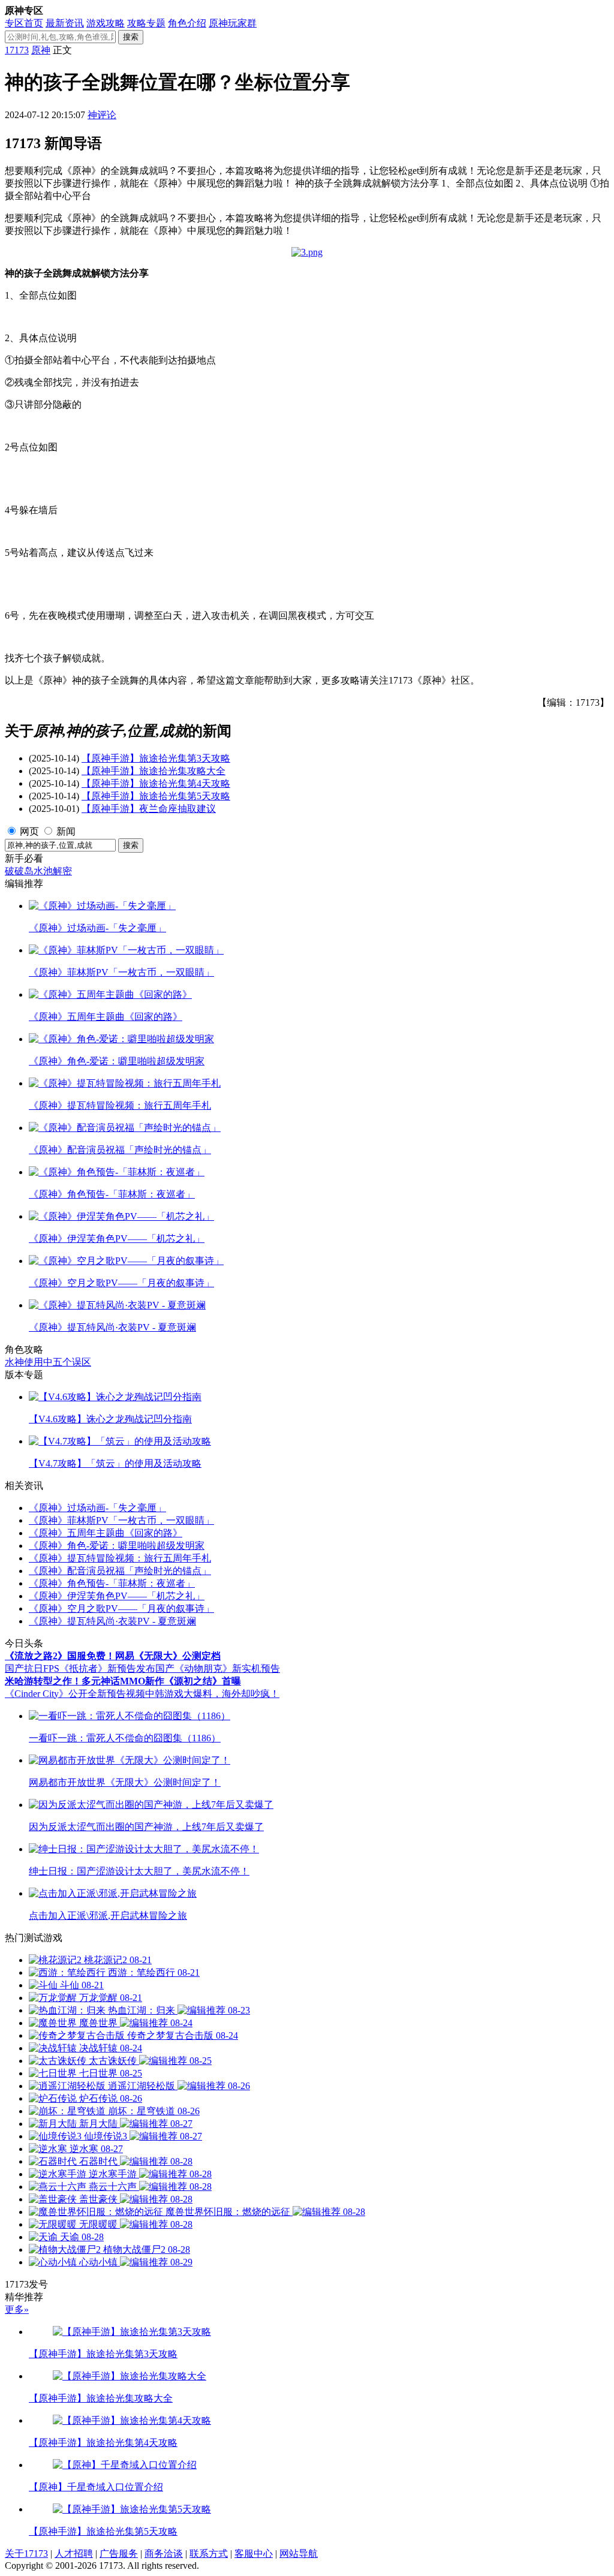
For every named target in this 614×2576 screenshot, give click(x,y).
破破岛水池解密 (38, 871)
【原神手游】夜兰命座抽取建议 (149, 809)
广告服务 (119, 2554)
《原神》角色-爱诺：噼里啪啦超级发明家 (117, 1546)
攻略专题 (146, 23)
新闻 (66, 831)
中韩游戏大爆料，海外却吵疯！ (212, 1694)
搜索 (131, 37)
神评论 (102, 115)
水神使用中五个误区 (48, 1362)
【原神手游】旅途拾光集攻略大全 (153, 771)
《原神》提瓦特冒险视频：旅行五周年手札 (120, 1558)
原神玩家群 (233, 23)
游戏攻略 (106, 23)
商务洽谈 (164, 2554)
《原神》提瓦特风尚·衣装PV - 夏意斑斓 (112, 1621)
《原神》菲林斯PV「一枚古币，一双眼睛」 (121, 1520)
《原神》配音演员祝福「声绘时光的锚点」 (120, 1571)
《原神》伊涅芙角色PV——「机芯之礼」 (117, 1596)
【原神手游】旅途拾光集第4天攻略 (156, 783)
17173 (17, 50)
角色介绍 (187, 23)
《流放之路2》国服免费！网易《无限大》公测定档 (113, 1656)
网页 (29, 831)
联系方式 (209, 2554)
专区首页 (24, 23)
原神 (41, 50)
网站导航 (299, 2554)
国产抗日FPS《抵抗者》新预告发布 (80, 1668)
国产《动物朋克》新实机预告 (218, 1668)
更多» (17, 2309)
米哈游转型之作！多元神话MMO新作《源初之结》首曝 (123, 1681)
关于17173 (26, 2554)
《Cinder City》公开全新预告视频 (75, 1694)
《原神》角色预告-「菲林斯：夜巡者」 (112, 1583)
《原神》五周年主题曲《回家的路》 (106, 1533)
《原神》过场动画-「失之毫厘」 (97, 1508)
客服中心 (254, 2554)
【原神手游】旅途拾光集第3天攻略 (156, 758)
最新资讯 (65, 23)
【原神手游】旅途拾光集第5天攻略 (156, 796)
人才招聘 (74, 2554)
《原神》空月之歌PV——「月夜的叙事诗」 (121, 1609)
